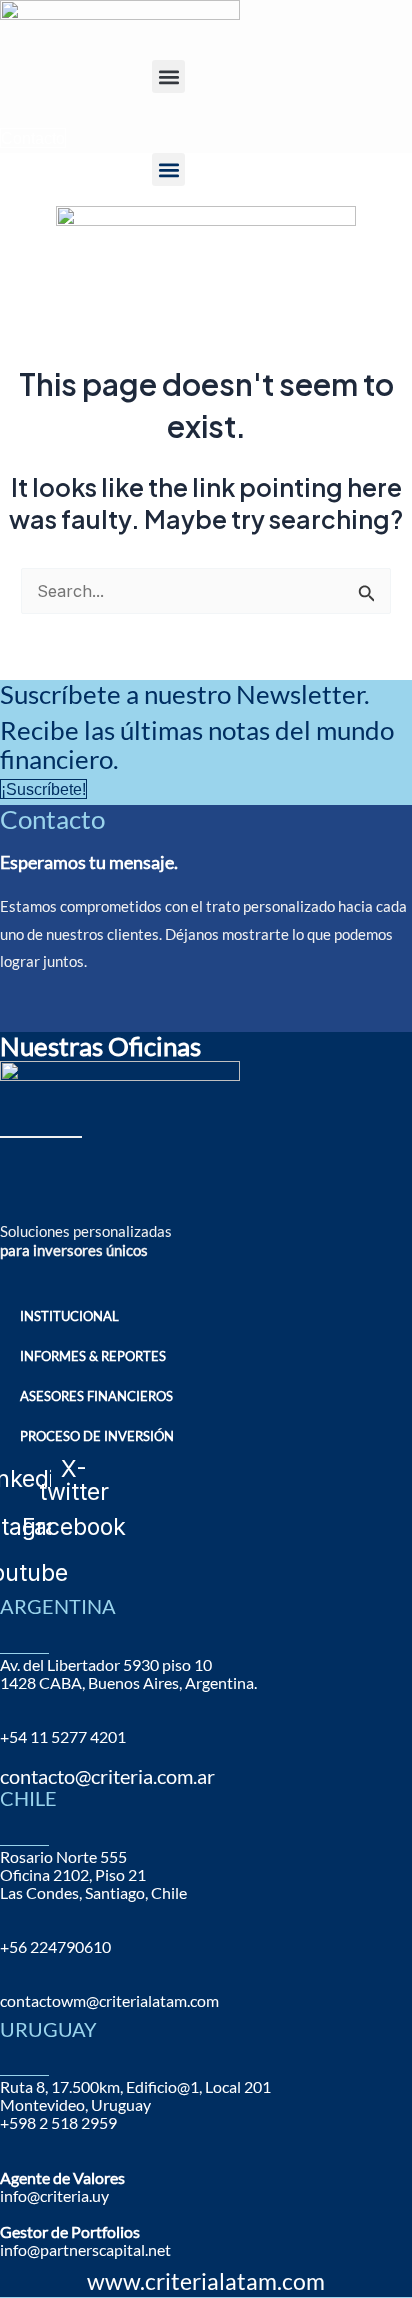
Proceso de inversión (97, 1436)
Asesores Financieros (96, 1396)
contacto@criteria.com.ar (107, 1776)
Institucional (69, 1316)
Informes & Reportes (93, 1356)
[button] (168, 76)
